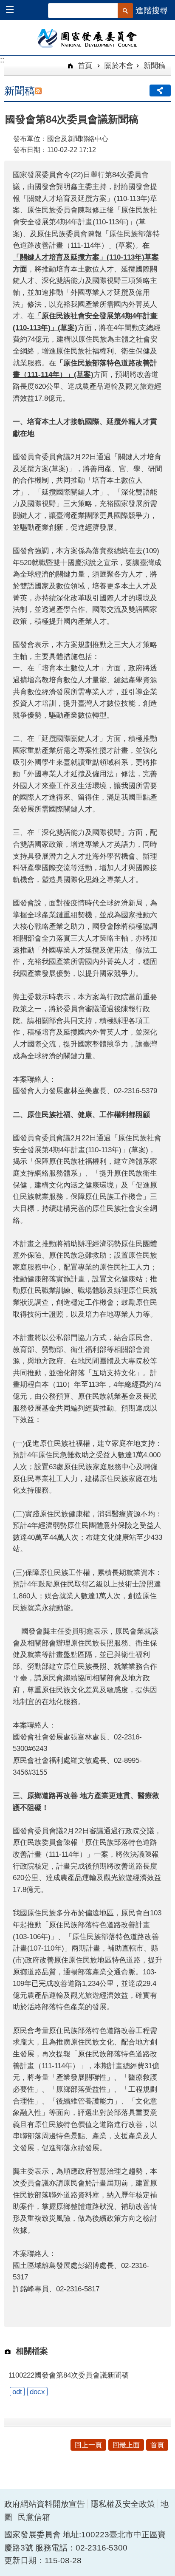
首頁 (84, 65)
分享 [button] (160, 90)
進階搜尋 (152, 10)
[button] (14, 10)
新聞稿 (154, 65)
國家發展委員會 (88, 38)
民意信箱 (34, 2517)
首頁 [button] (157, 2445)
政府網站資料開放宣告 (45, 2504)
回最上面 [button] (126, 2445)
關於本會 (119, 65)
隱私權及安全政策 (123, 2504)
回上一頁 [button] (88, 2445)
